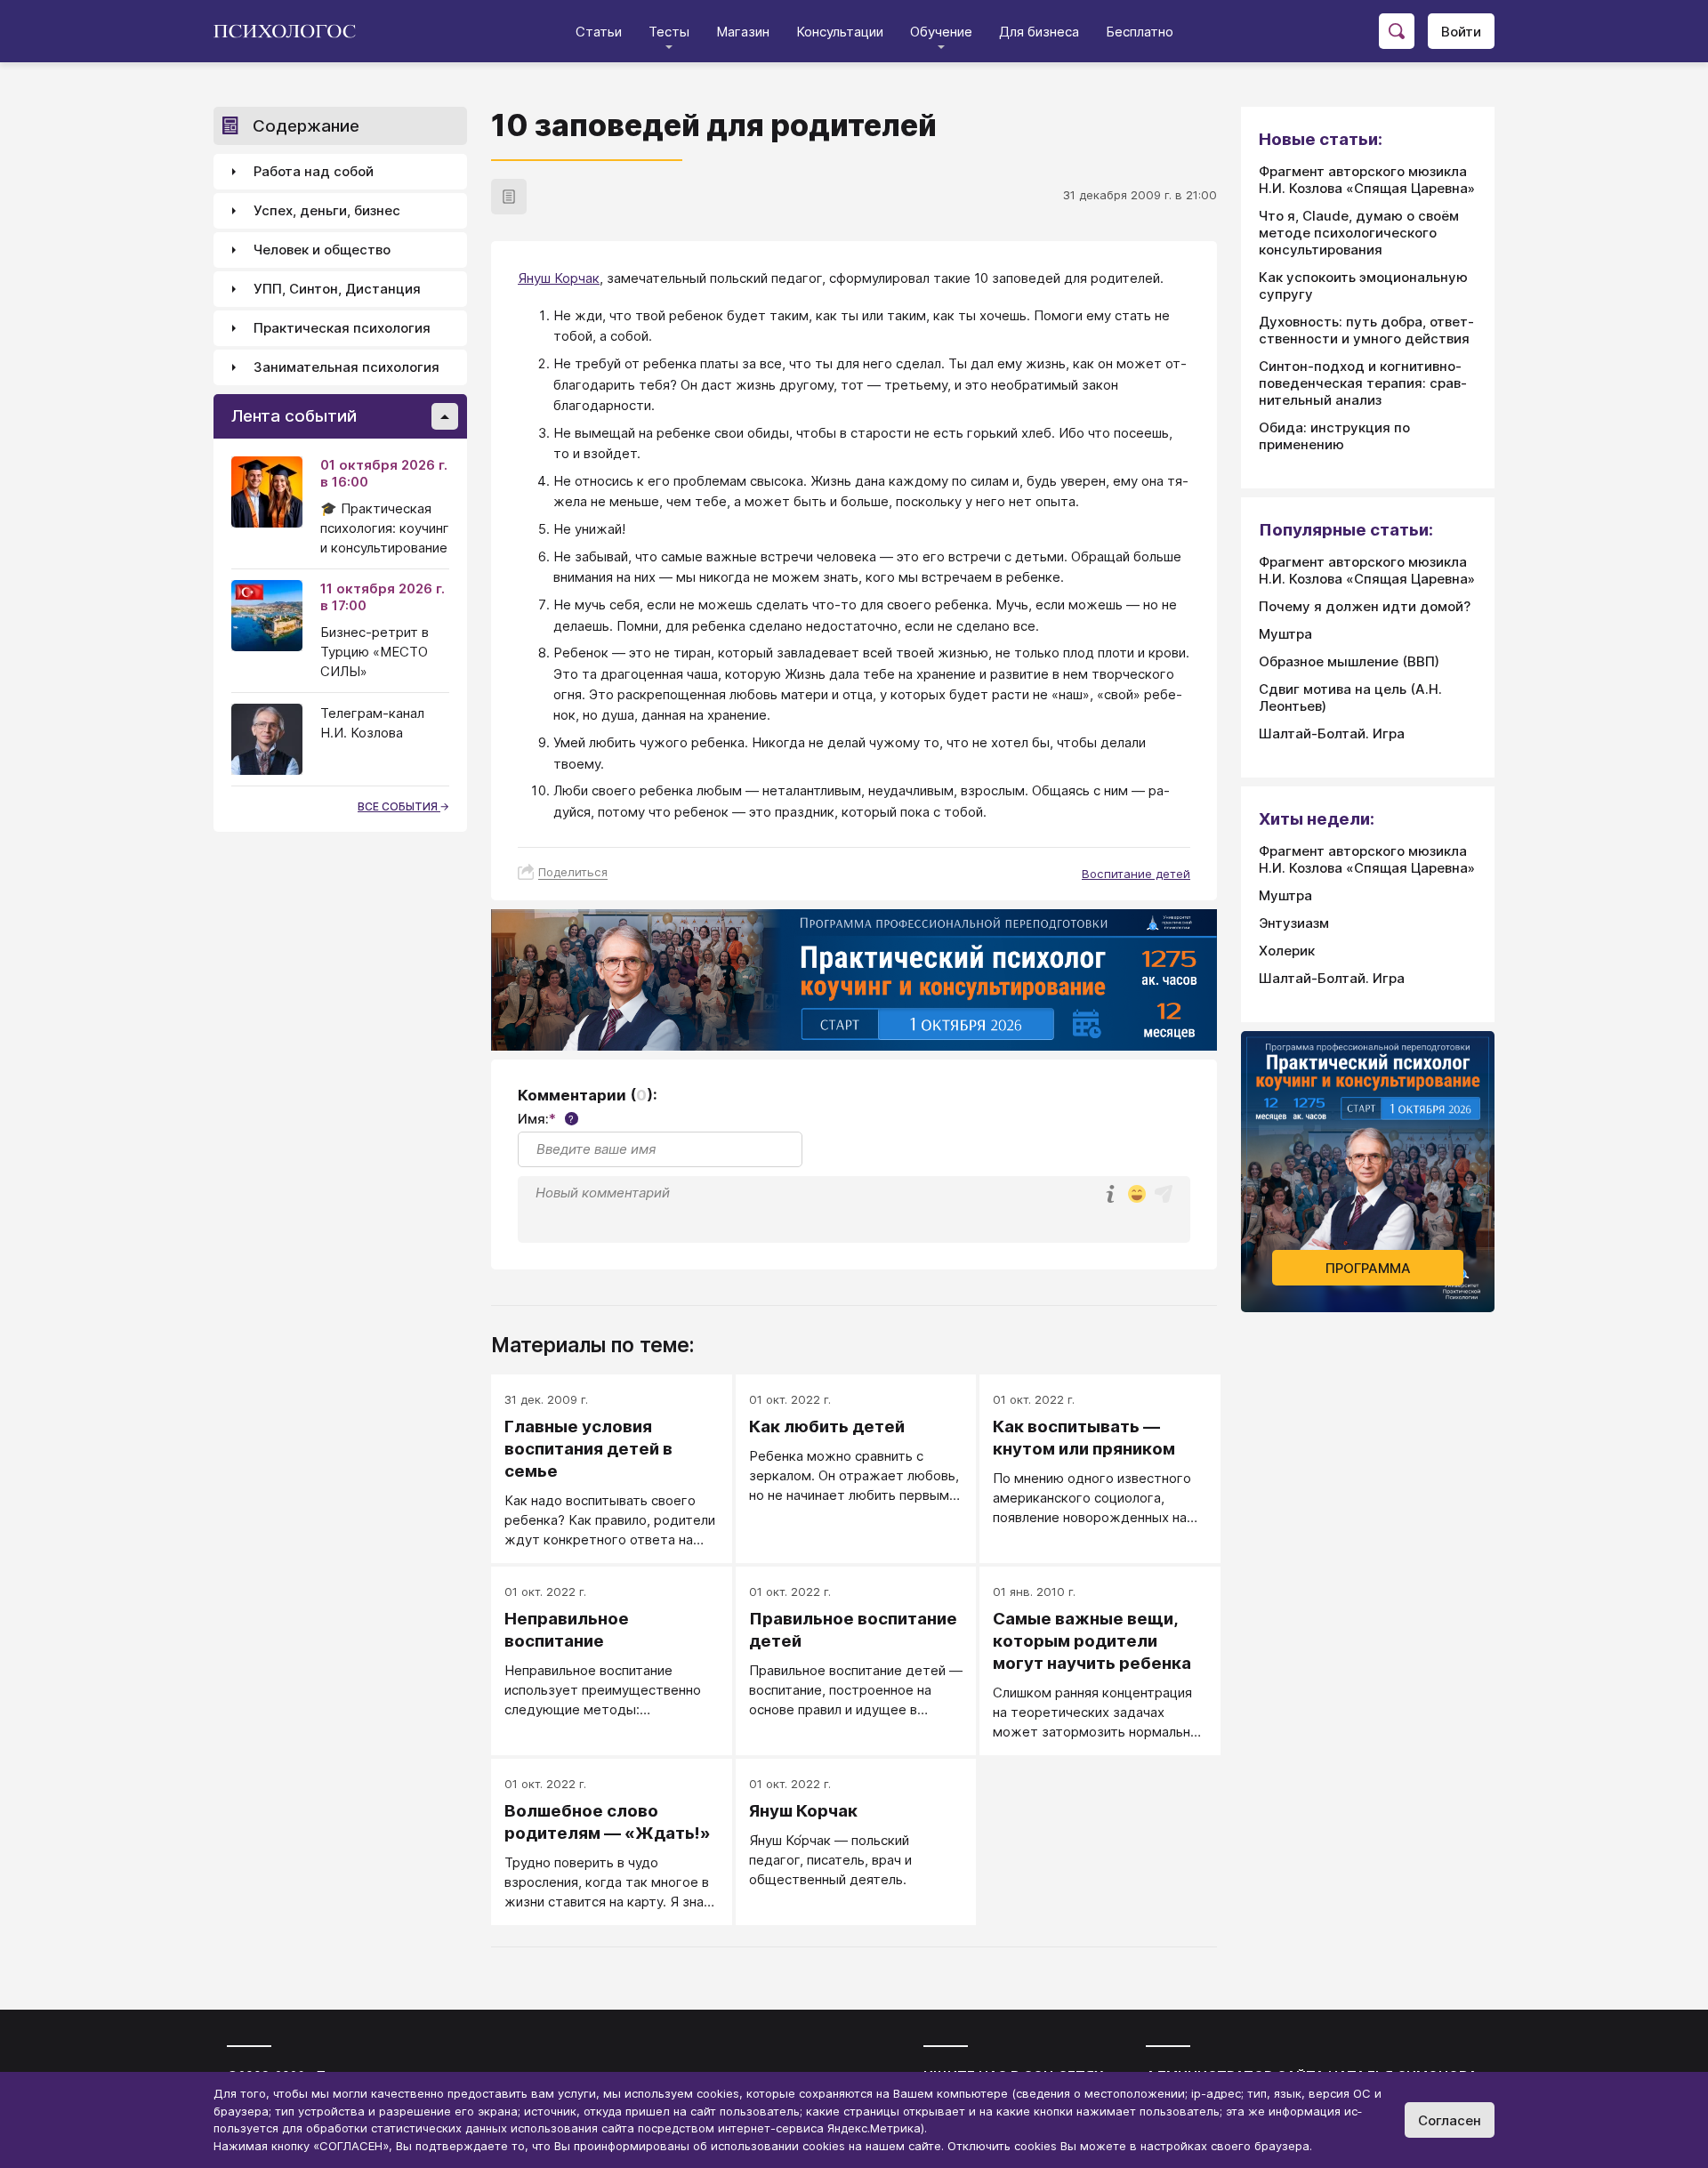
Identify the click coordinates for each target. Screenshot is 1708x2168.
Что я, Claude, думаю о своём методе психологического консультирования (1359, 233)
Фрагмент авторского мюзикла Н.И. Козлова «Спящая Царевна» (1367, 180)
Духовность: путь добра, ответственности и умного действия (1366, 330)
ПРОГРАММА (1368, 1268)
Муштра (1285, 634)
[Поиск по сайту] (1397, 31)
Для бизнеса (1039, 32)
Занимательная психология (346, 368)
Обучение (941, 32)
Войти (1461, 32)
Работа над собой (314, 172)
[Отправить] (1164, 1194)
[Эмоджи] (1137, 1195)
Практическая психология (342, 329)
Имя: (546, 1119)
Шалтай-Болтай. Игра (1332, 733)
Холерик (1287, 951)
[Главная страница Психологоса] (291, 31)
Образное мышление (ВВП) (1349, 661)
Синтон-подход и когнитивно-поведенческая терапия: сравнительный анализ (1363, 383)
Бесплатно (1140, 32)
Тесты (669, 32)
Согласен (1450, 2120)
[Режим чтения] (509, 197)
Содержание (306, 126)
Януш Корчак (559, 278)
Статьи (599, 32)
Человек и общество (322, 250)
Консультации (840, 32)
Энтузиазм (1294, 923)
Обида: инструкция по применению (1334, 436)
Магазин (743, 32)
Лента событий (294, 417)
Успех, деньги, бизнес (327, 211)
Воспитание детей (1136, 874)
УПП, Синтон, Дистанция (337, 290)
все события (399, 806)
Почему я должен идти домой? (1365, 606)
